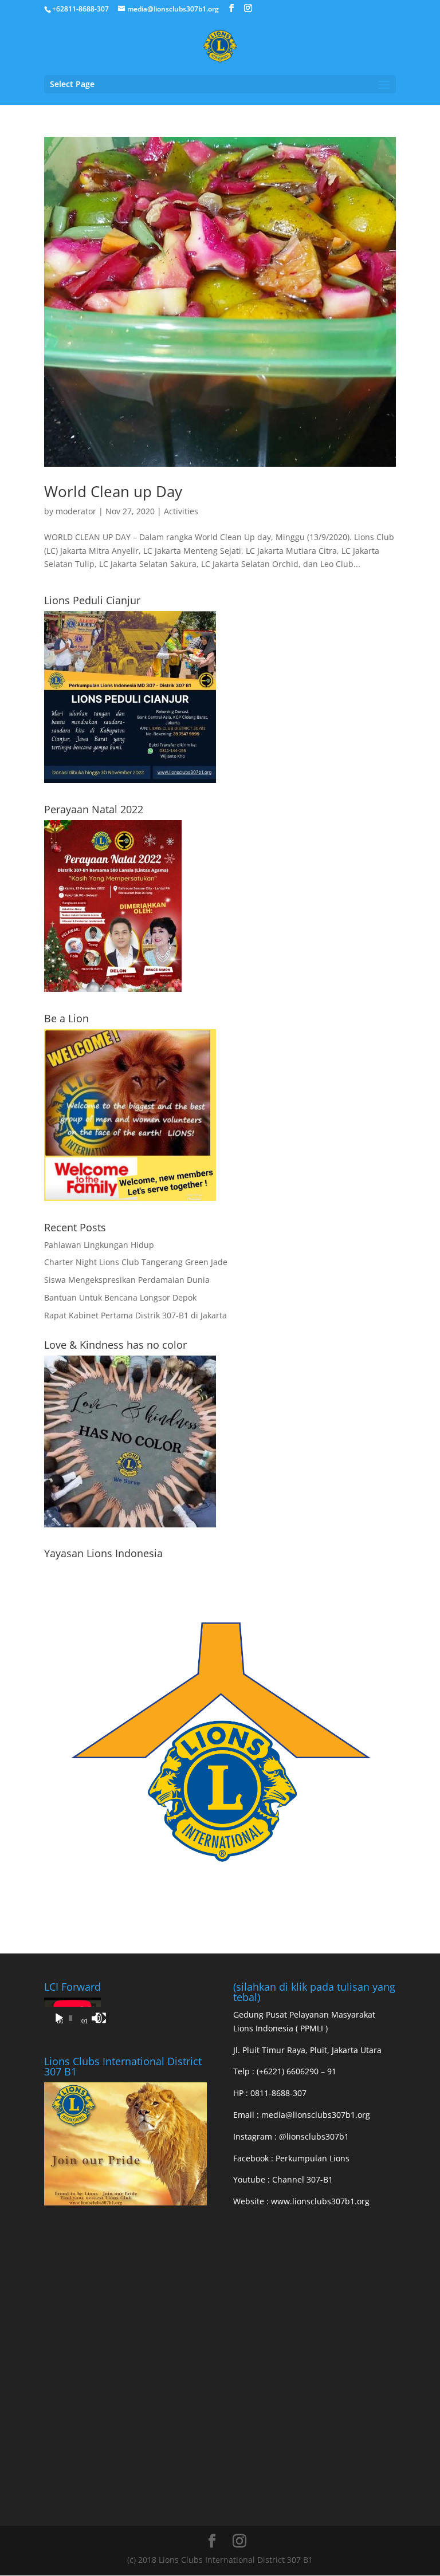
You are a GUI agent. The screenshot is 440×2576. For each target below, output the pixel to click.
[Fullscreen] (101, 2018)
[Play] (59, 2018)
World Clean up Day (113, 491)
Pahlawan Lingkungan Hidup (99, 1245)
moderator (76, 511)
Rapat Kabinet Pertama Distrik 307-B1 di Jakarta (135, 1315)
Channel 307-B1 (302, 2179)
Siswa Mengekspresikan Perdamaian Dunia (127, 1280)
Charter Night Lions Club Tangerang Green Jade (136, 1262)
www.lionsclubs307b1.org (320, 2201)
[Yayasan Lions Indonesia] (220, 1913)
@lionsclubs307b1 (314, 2136)
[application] (72, 2014)
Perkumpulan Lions (313, 2158)
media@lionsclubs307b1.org (316, 2115)
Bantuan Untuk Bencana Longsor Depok (120, 1297)
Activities (181, 511)
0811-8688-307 (278, 2093)
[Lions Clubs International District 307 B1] (125, 2202)
